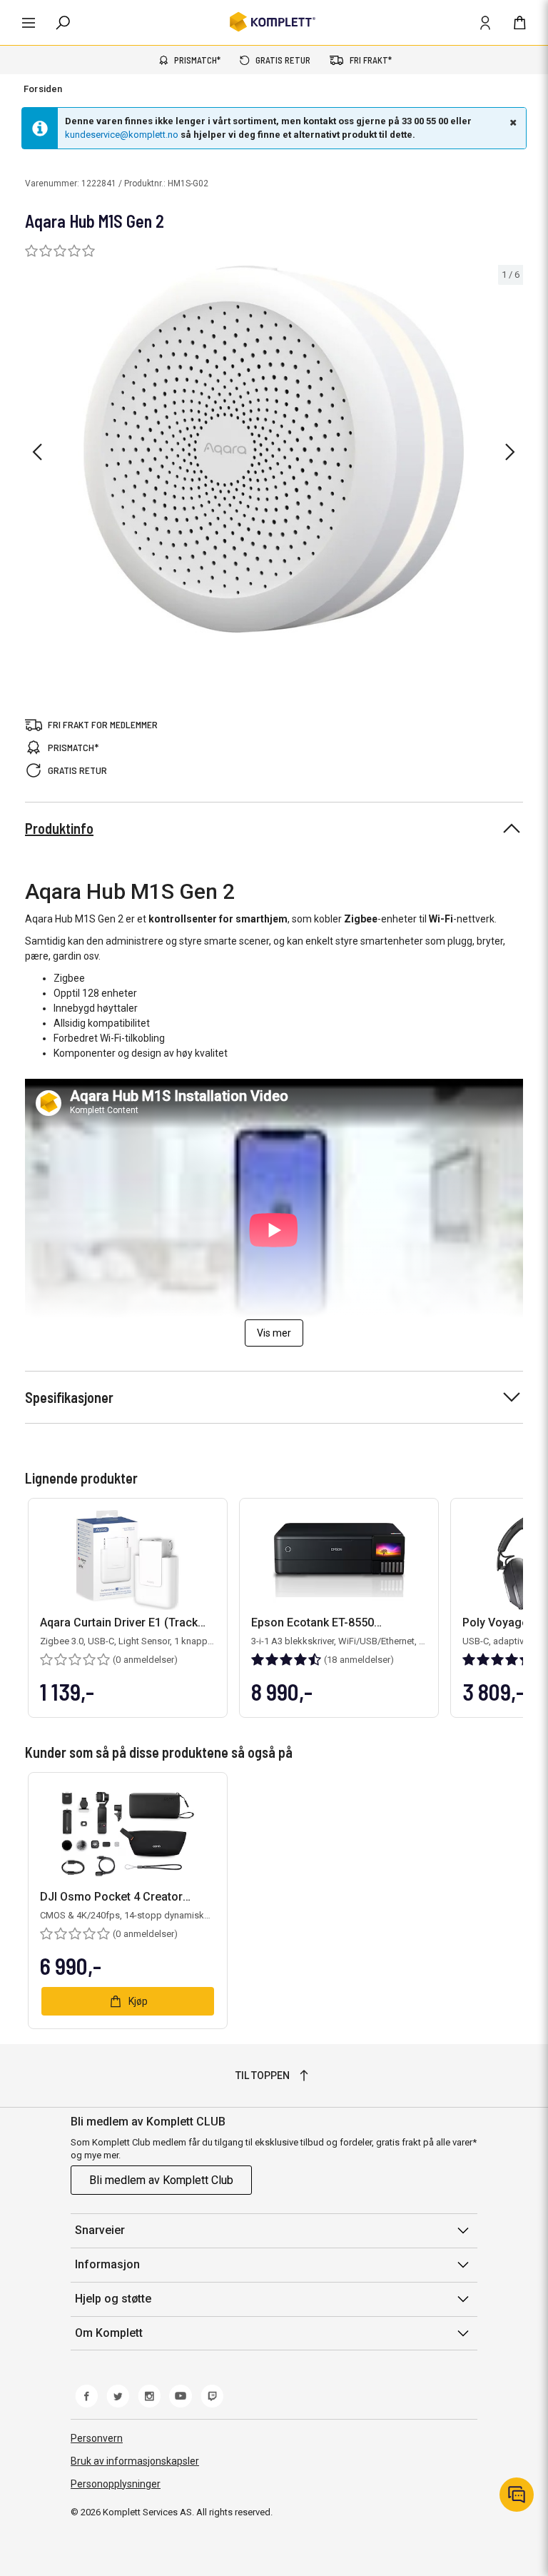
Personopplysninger (116, 2484)
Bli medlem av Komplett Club (161, 2180)
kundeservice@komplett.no (122, 135)
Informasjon (107, 2264)
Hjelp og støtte (113, 2299)
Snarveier (100, 2230)
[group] (274, 449)
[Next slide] (510, 452)
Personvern (97, 2438)
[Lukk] (512, 122)
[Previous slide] (37, 452)
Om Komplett (109, 2333)
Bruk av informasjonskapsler (135, 2461)
